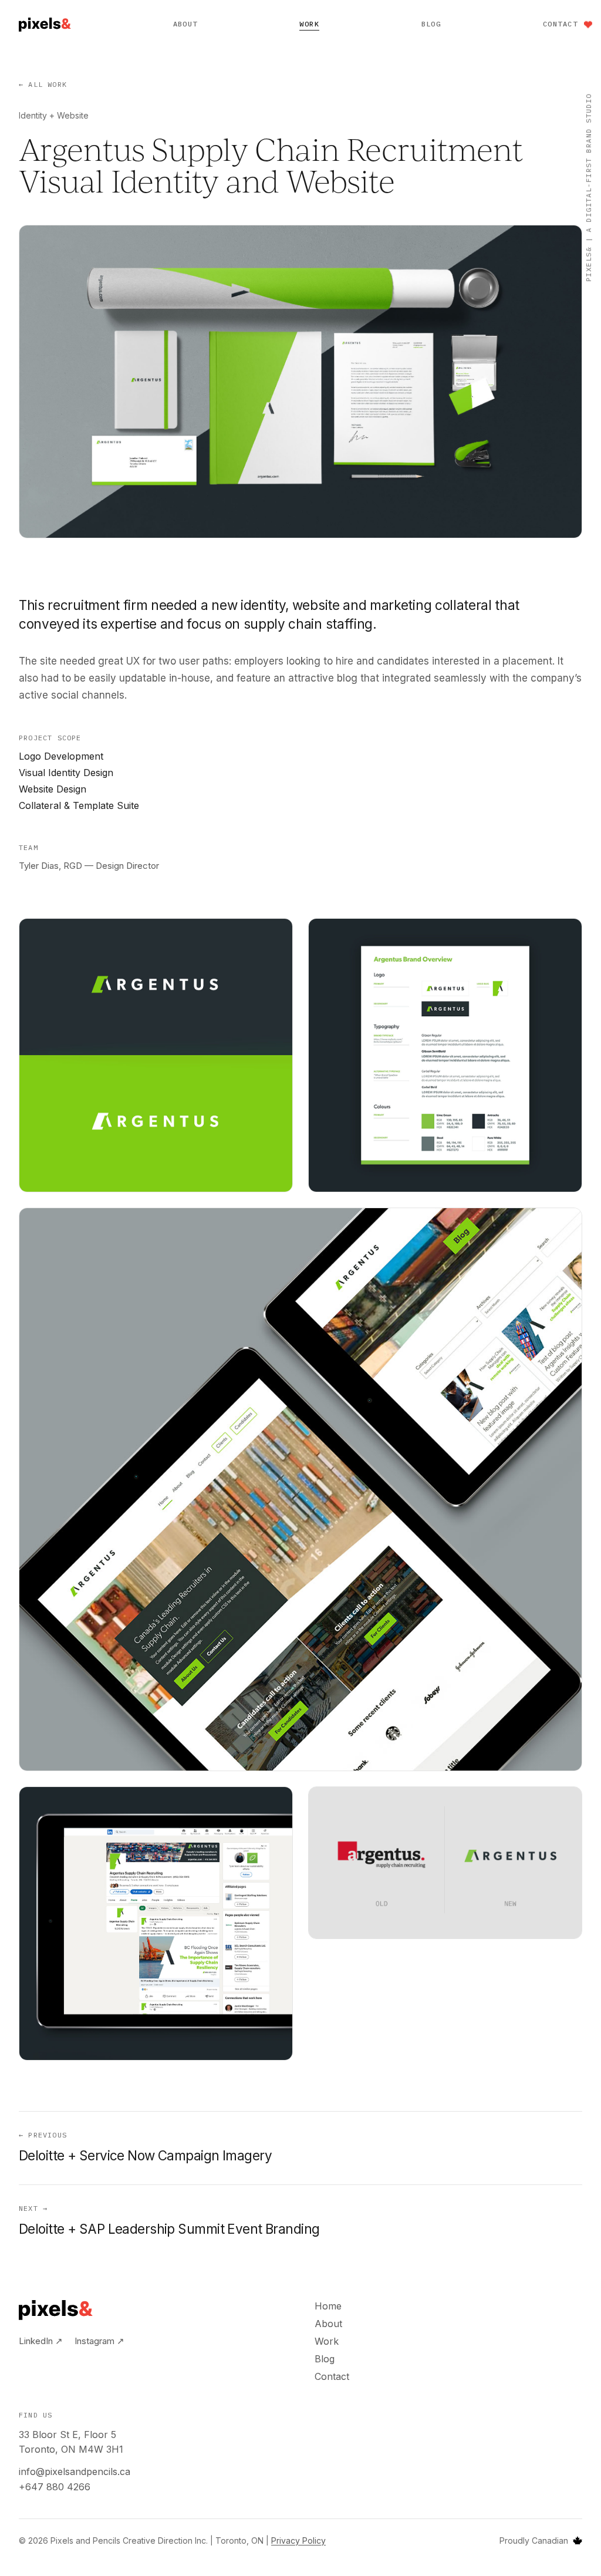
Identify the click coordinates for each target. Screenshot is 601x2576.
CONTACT (560, 24)
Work (327, 2341)
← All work (43, 84)
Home (328, 2306)
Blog (325, 2359)
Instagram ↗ (99, 2341)
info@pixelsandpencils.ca (75, 2472)
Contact (332, 2376)
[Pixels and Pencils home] (45, 25)
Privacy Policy (298, 2540)
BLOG (431, 24)
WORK (309, 24)
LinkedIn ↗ (41, 2341)
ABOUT (185, 24)
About (328, 2324)
